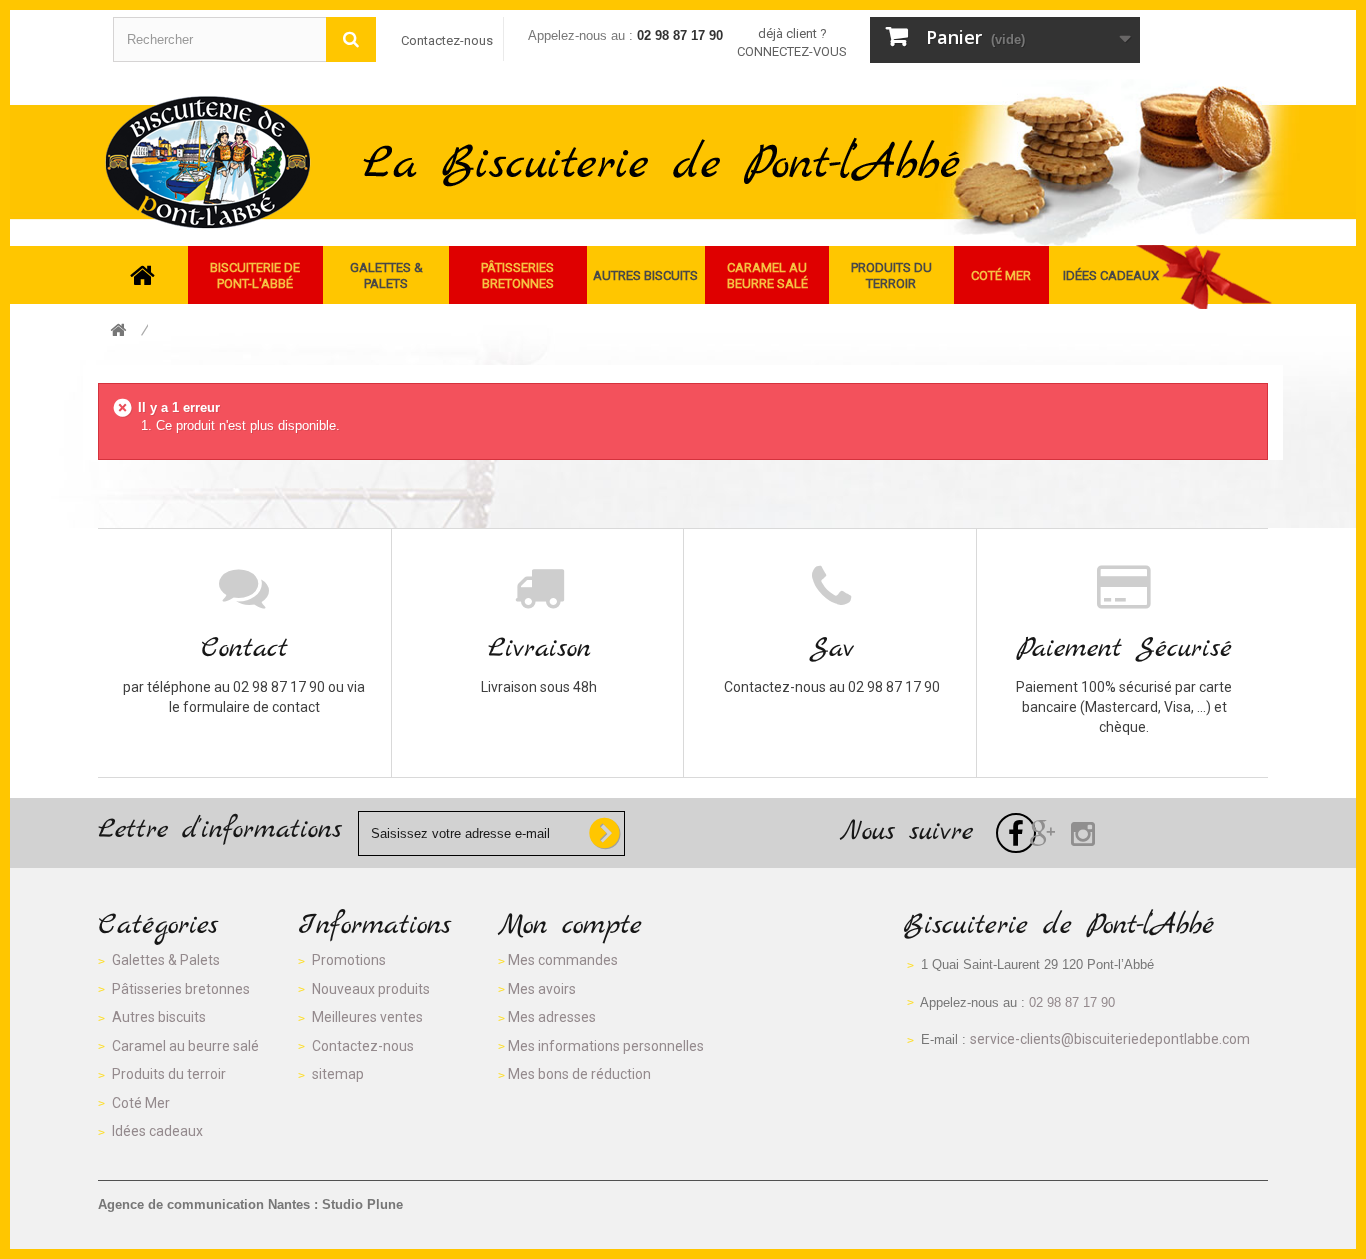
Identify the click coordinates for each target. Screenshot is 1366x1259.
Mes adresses (552, 1017)
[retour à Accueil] (118, 331)
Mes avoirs (542, 989)
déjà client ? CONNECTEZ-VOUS (792, 42)
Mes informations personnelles (606, 1046)
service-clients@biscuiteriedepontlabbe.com (1110, 1039)
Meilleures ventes (367, 1017)
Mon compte (570, 925)
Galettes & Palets (166, 960)
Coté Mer (141, 1103)
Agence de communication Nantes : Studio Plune (250, 1204)
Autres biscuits (159, 1017)
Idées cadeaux (157, 1131)
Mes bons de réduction (579, 1074)
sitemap (338, 1074)
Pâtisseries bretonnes (181, 989)
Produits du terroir (169, 1074)
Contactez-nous (447, 40)
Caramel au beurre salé (185, 1046)
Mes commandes (563, 960)
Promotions (349, 960)
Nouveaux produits (371, 989)
